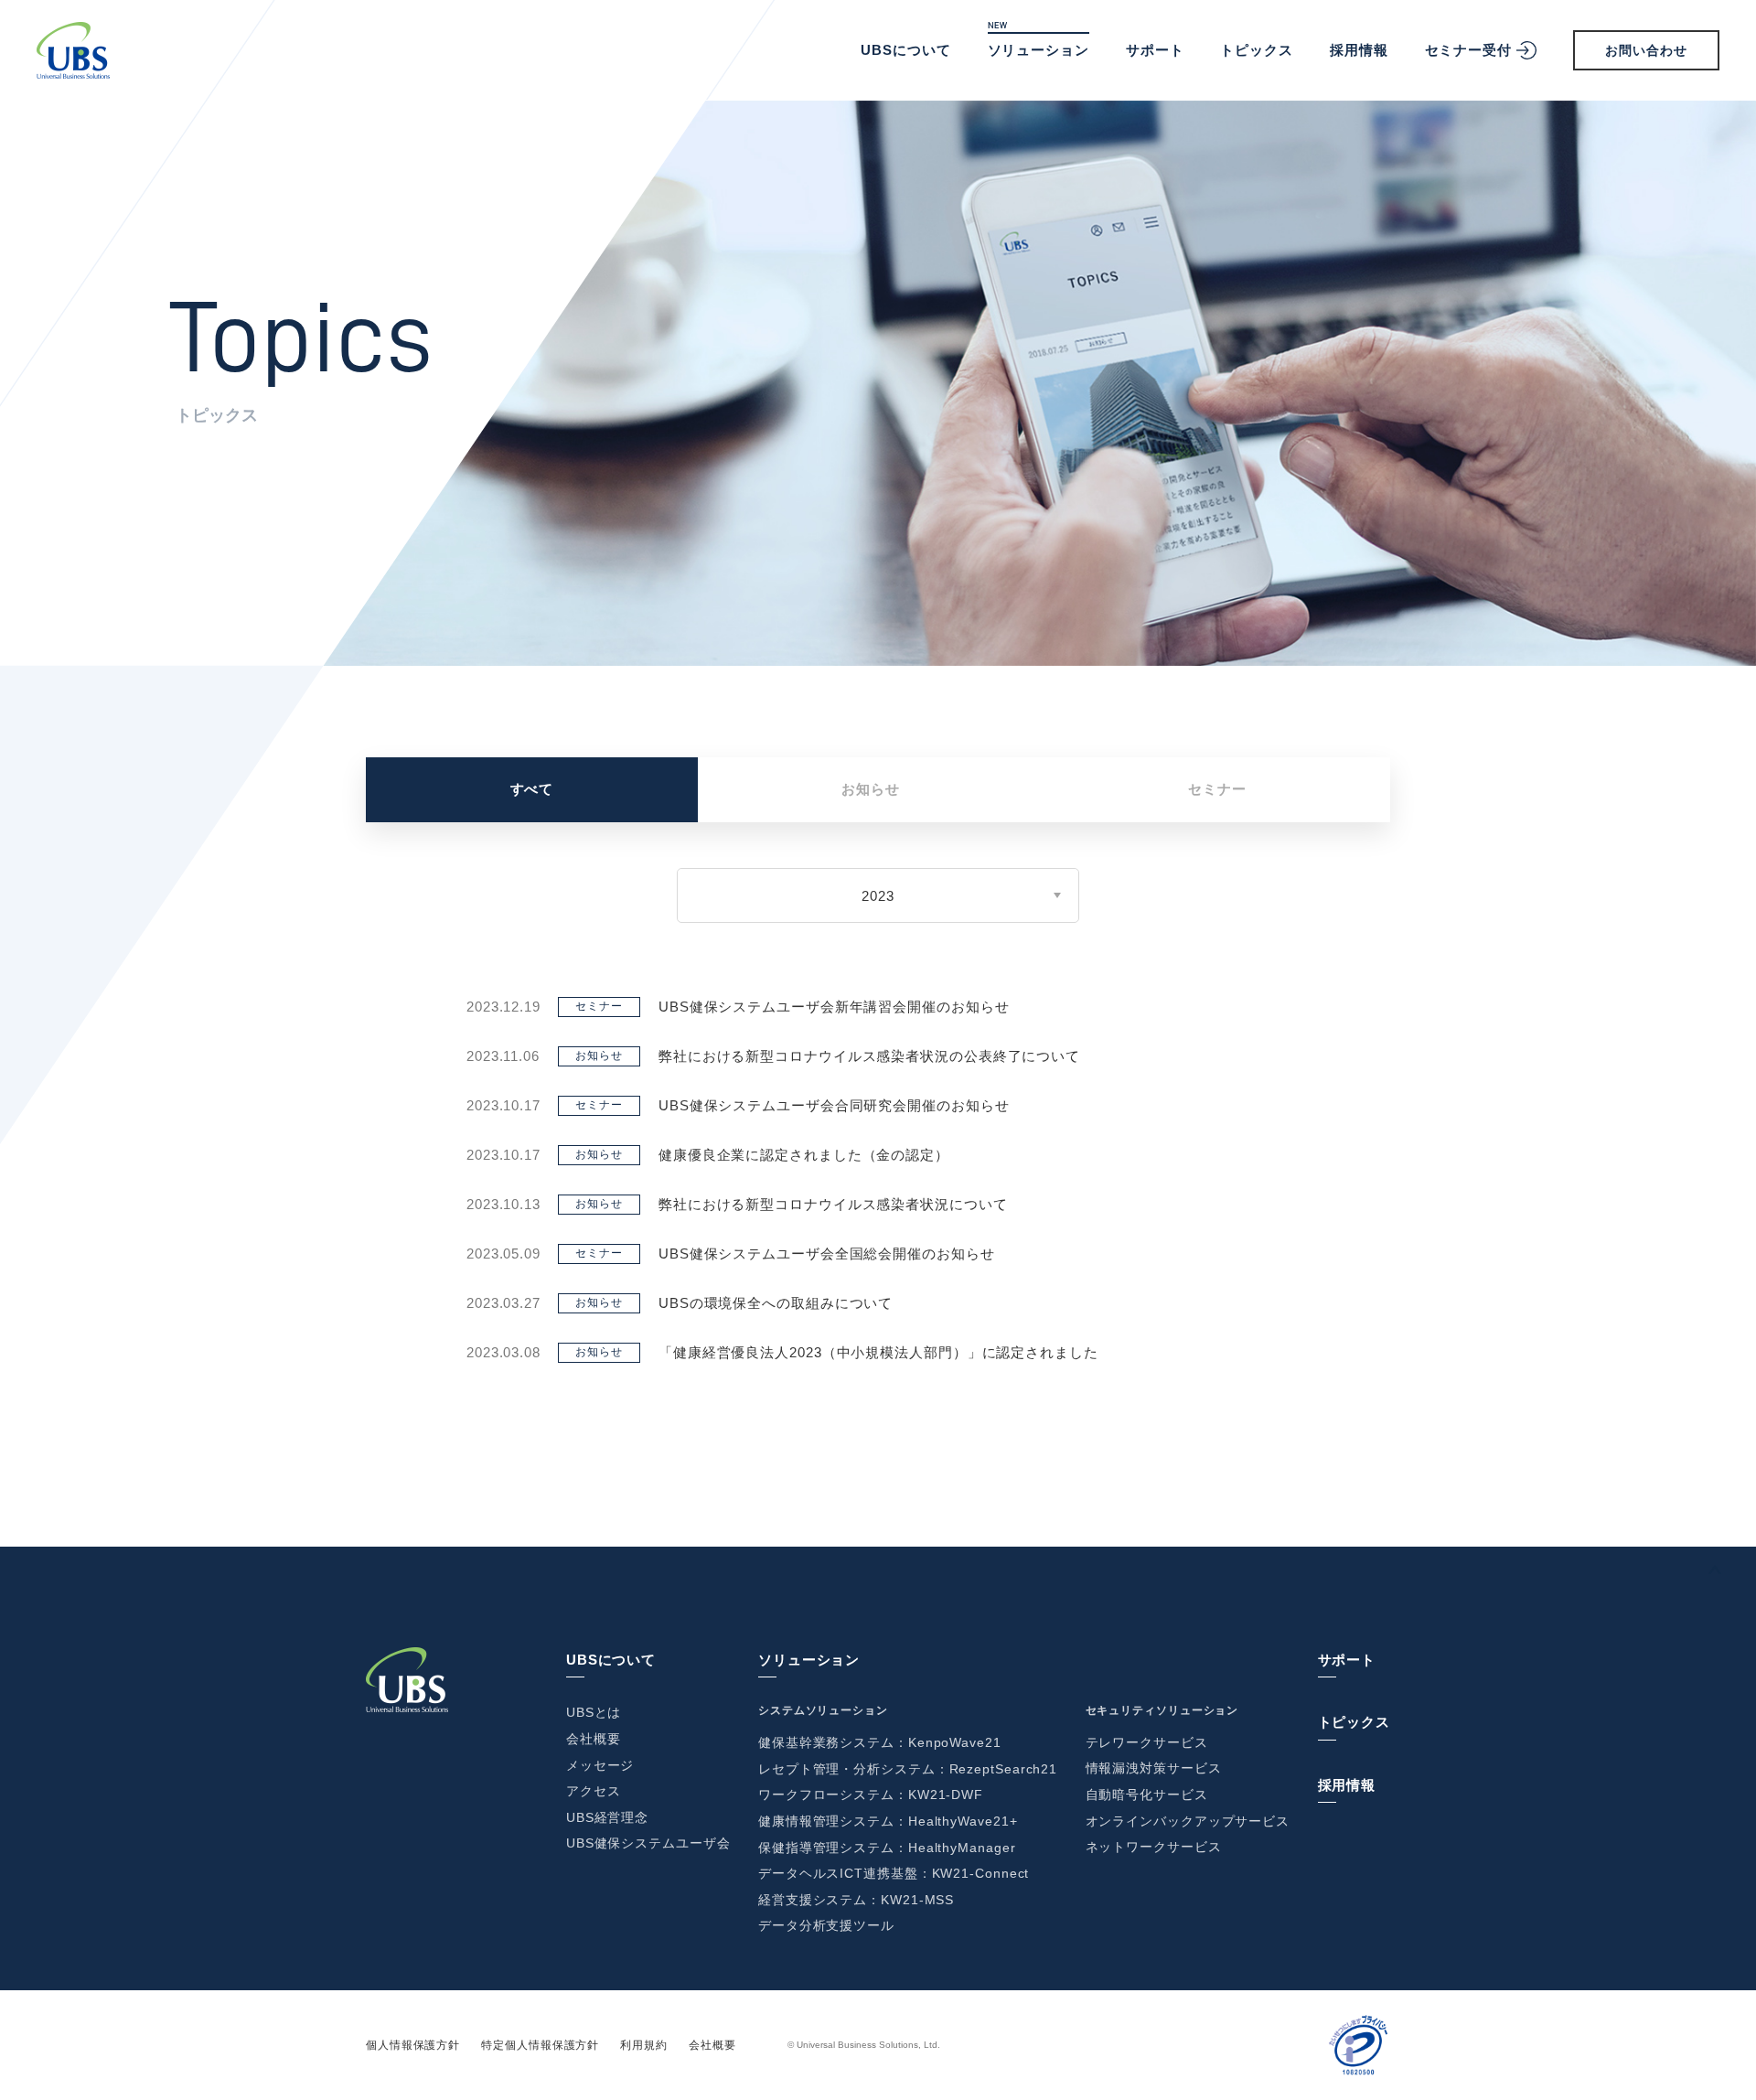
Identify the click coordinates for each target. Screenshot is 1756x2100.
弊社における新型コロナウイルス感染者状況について (833, 1204)
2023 (878, 896)
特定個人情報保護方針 (540, 2045)
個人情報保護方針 (413, 2045)
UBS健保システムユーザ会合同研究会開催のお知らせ (834, 1105)
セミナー (1217, 789)
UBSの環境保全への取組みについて (776, 1303)
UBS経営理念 (607, 1817)
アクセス (594, 1791)
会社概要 (594, 1739)
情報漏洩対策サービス (1154, 1768)
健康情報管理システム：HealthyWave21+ (888, 1821)
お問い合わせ (1646, 50)
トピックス (1257, 50)
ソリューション (1039, 50)
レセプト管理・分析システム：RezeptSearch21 (908, 1769)
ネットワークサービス (1154, 1847)
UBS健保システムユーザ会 (648, 1843)
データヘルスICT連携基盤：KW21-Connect (894, 1873)
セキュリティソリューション (1162, 1710)
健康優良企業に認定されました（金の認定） (804, 1155)
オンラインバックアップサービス (1188, 1821)
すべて (532, 789)
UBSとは (594, 1712)
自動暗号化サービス (1147, 1795)
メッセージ (600, 1765)
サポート (1155, 50)
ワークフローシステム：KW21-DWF (871, 1795)
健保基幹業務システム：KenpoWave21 (880, 1742)
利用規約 (644, 2045)
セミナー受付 (1468, 50)
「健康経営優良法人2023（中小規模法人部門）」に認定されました (878, 1352)
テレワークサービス (1147, 1742)
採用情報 (1359, 50)
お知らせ (871, 789)
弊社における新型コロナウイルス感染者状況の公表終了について (869, 1056)
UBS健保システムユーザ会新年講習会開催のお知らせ (834, 1007)
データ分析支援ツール (826, 1925)
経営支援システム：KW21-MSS (856, 1900)
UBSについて (905, 50)
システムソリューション (823, 1710)
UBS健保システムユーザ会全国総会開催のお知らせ (827, 1254)
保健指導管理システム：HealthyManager (887, 1848)
